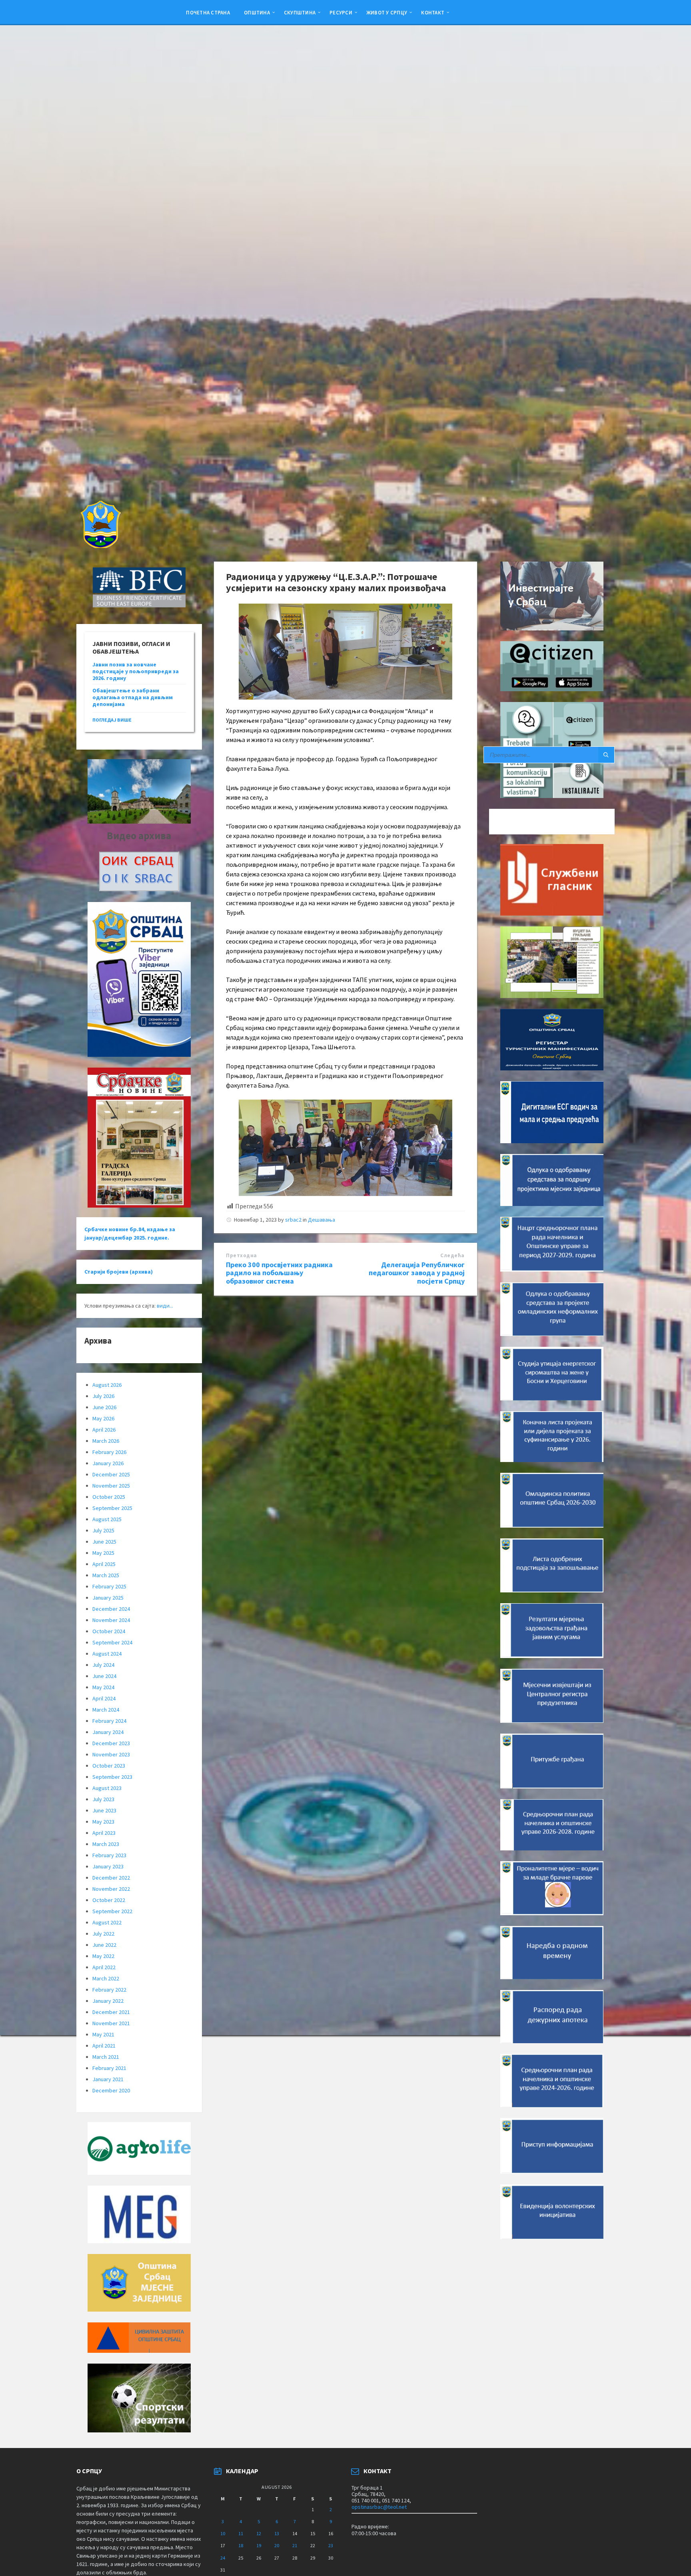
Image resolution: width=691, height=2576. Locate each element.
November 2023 (111, 1754)
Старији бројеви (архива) (119, 1272)
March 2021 (106, 2057)
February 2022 (109, 1990)
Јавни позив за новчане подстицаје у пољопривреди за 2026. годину (136, 671)
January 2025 (108, 1598)
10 (223, 2533)
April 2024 (104, 1698)
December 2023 (111, 1743)
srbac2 (293, 1220)
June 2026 (104, 1407)
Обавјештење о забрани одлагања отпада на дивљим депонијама (133, 697)
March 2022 (106, 1978)
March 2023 (106, 1844)
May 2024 (103, 1687)
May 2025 (103, 1553)
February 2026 (109, 1452)
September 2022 (112, 1911)
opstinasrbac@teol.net (379, 2507)
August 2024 (107, 1654)
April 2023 (104, 1833)
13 (277, 2533)
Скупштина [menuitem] (300, 12)
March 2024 (106, 1710)
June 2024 (104, 1676)
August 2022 (107, 1922)
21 (295, 2545)
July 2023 (103, 1799)
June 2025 (104, 1542)
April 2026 (104, 1430)
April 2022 (104, 1967)
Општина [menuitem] (257, 12)
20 (277, 2545)
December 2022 (111, 1878)
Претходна (242, 1255)
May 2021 (103, 2034)
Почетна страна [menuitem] (208, 12)
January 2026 (108, 1463)
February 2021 (109, 2068)
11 (241, 2533)
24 (223, 2558)
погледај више (112, 720)
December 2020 (111, 2090)
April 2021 (104, 2046)
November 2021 (111, 2023)
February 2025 (109, 1586)
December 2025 (111, 1474)
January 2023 (108, 1866)
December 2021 (111, 2012)
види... (165, 1306)
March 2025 (106, 1575)
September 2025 (112, 1508)
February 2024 (109, 1721)
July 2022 (103, 1934)
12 (259, 2533)
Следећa (452, 1255)
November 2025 (111, 1486)
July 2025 (103, 1530)
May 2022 (103, 1956)
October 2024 (109, 1631)
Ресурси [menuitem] (341, 12)
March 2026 (106, 1441)
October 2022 (109, 1900)
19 (259, 2545)
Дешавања (322, 1220)
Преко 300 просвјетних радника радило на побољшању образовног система (279, 1273)
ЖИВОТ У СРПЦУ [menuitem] (387, 12)
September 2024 (112, 1642)
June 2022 (104, 1945)
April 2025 (104, 1564)
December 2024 (111, 1609)
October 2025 (109, 1497)
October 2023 (109, 1766)
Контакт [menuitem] (433, 12)
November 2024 (111, 1620)
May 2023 (103, 1822)
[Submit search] (606, 755)
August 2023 (107, 1788)
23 (331, 2545)
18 (241, 2545)
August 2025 (107, 1519)
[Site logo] (100, 546)
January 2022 (108, 2001)
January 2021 (108, 2079)
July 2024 (103, 1665)
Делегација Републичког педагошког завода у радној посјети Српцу (417, 1273)
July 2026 (103, 1396)
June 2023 (104, 1810)
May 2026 (103, 1418)
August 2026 (107, 1385)
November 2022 (111, 1889)
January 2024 (108, 1732)
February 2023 (109, 1855)
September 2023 (112, 1777)
